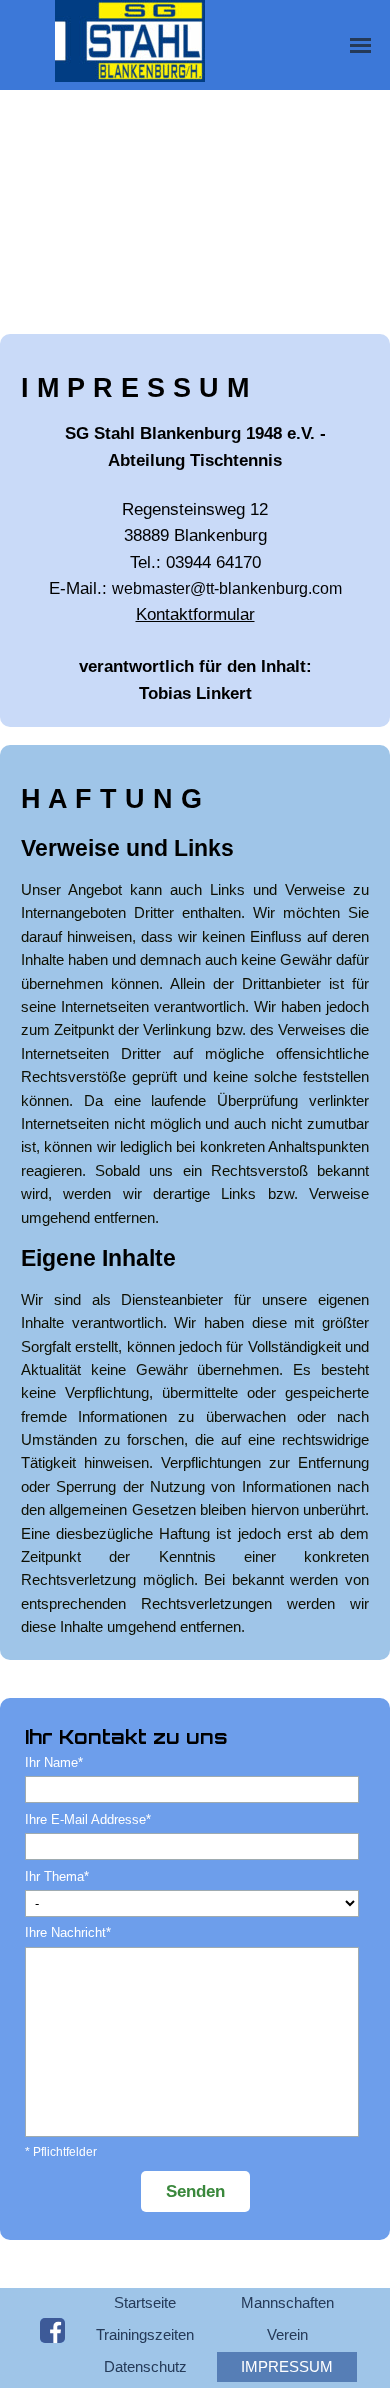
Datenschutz (145, 2367)
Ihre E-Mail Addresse (88, 1819)
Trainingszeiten (145, 2335)
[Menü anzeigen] (360, 45)
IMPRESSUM (287, 2367)
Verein (287, 2335)
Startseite (145, 2303)
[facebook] (52, 2330)
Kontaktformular (195, 614)
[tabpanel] (195, 537)
